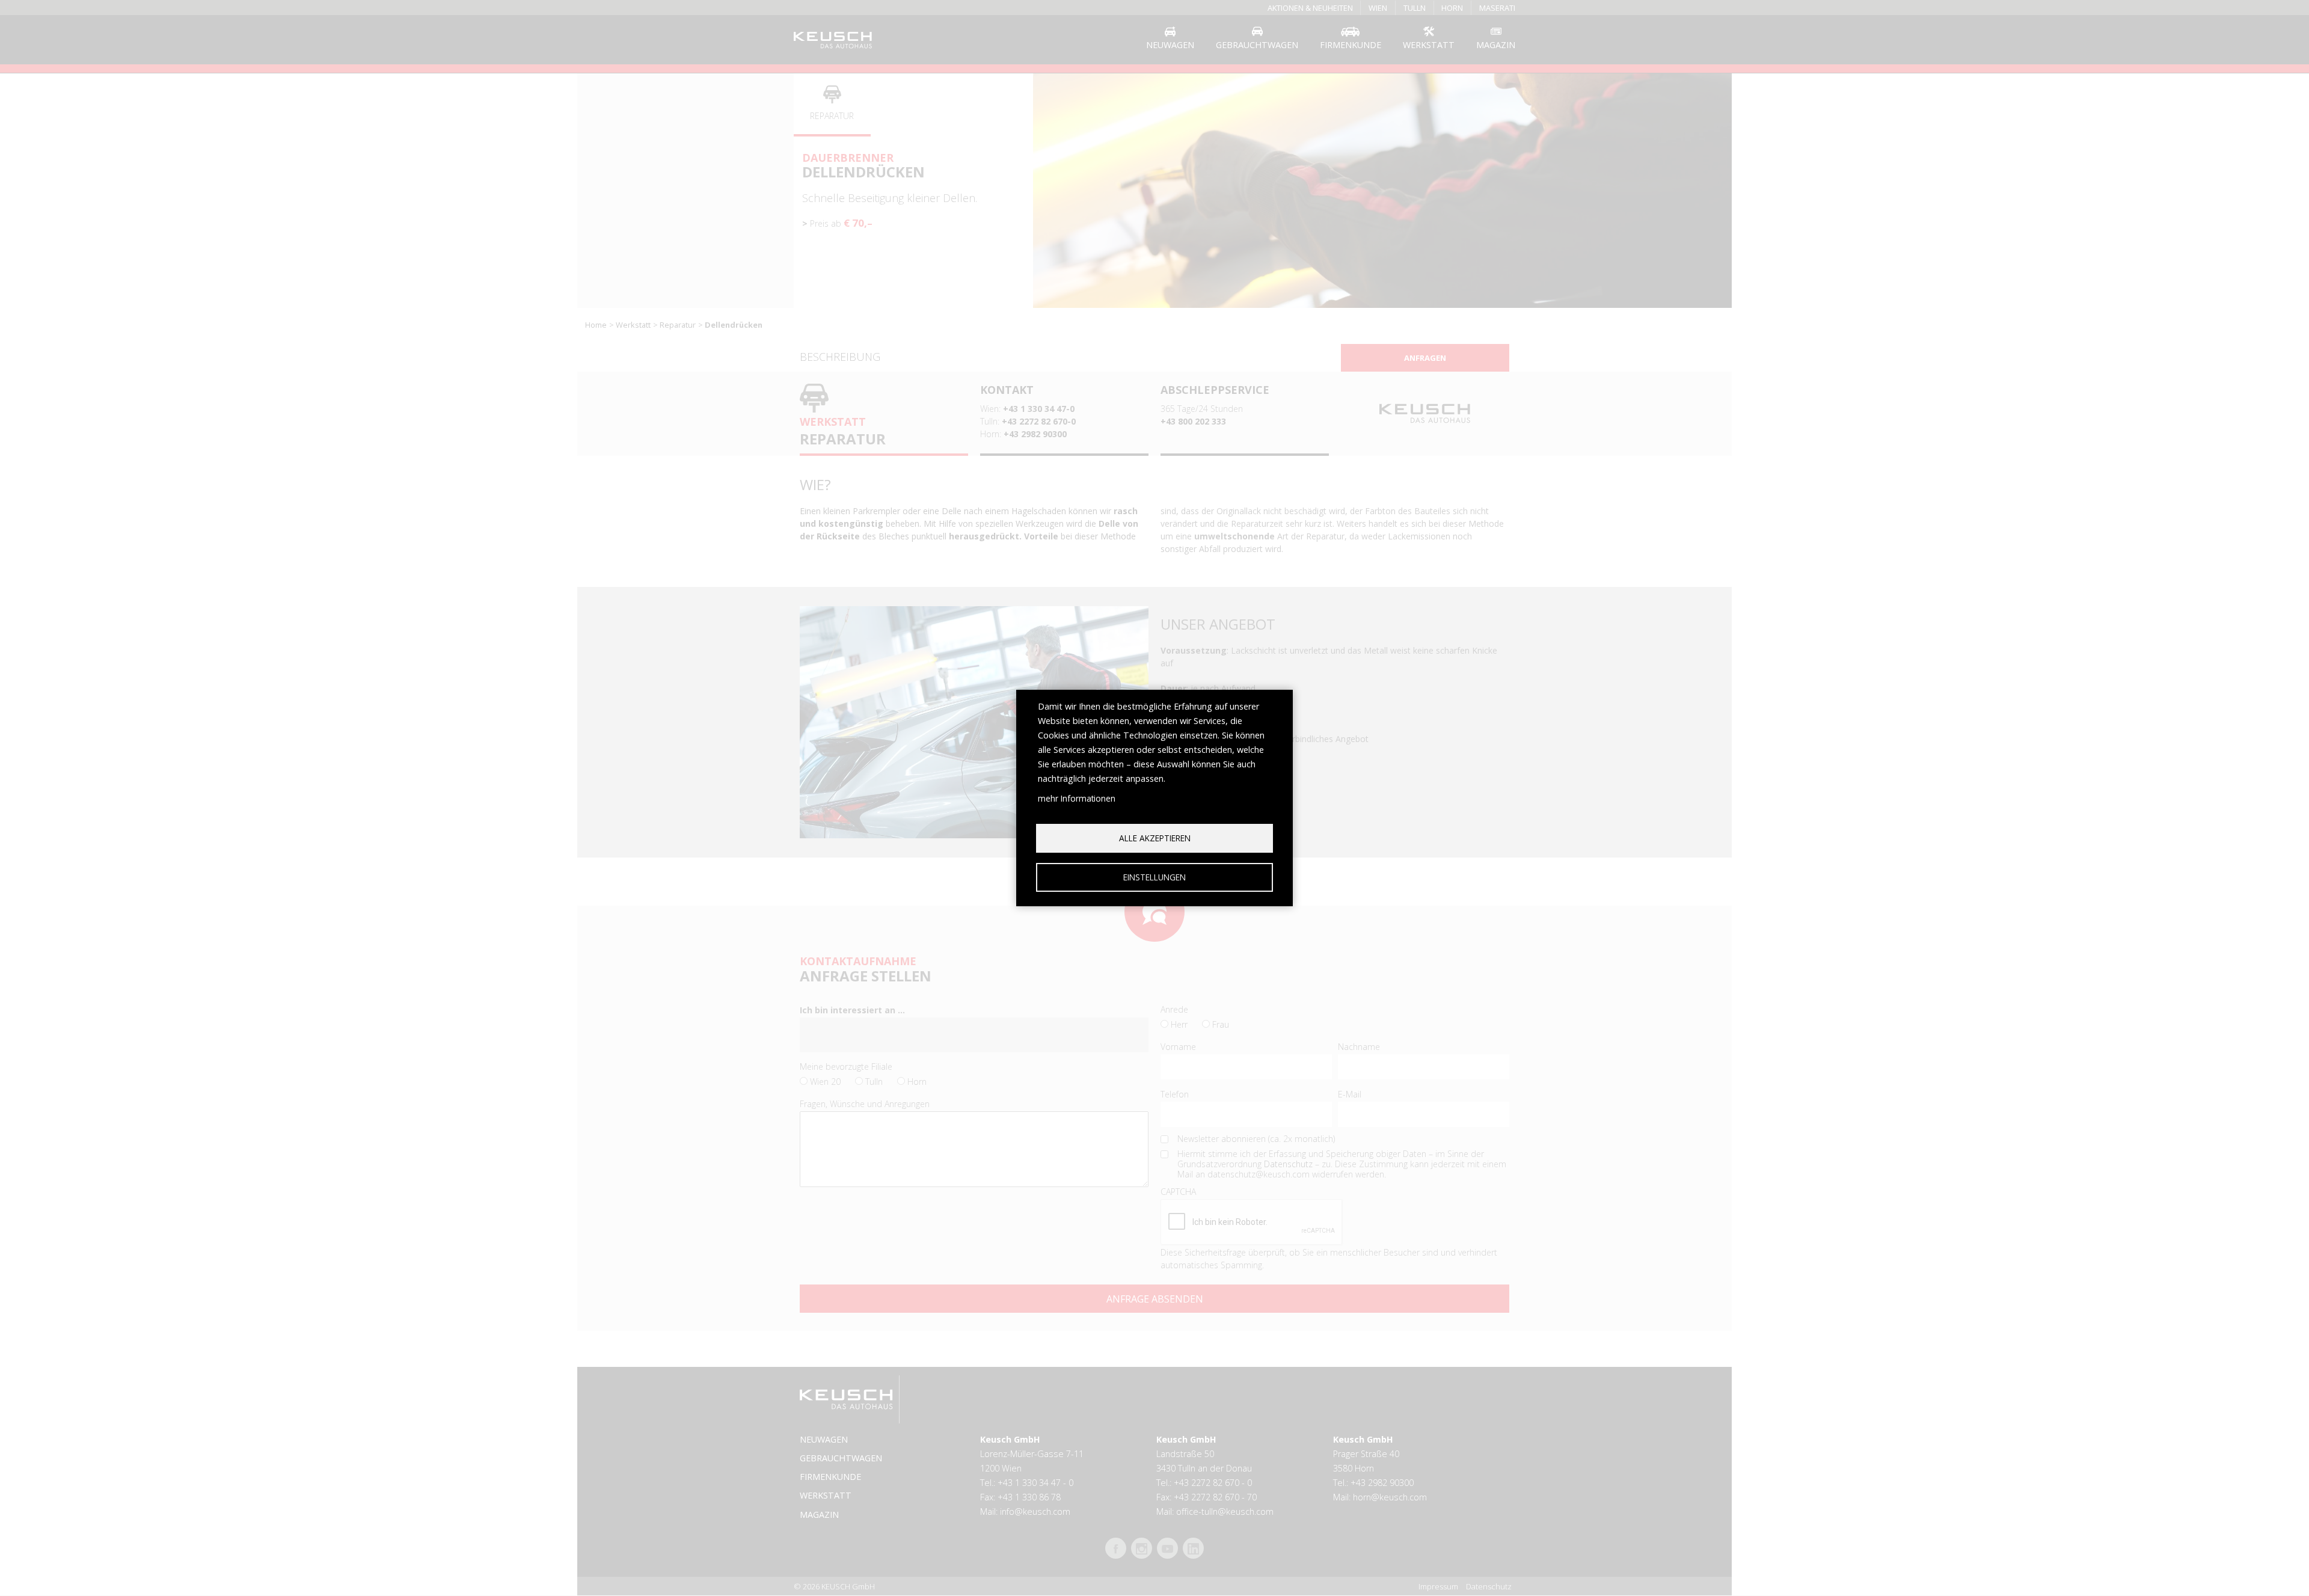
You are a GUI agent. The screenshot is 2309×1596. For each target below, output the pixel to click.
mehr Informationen (1077, 798)
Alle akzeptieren (1155, 838)
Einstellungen (1154, 877)
